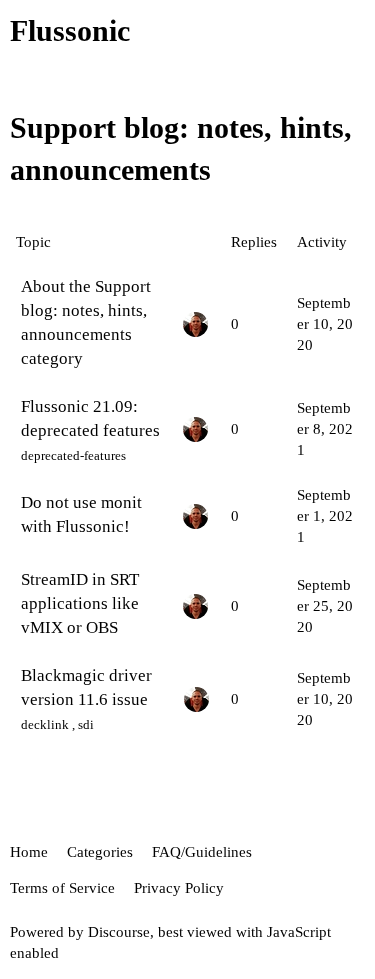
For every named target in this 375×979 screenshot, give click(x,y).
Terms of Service (62, 888)
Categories (100, 852)
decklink (45, 724)
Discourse (119, 932)
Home (29, 852)
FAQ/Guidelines (202, 852)
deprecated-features (73, 455)
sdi (86, 724)
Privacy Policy (179, 888)
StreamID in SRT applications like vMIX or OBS (80, 603)
